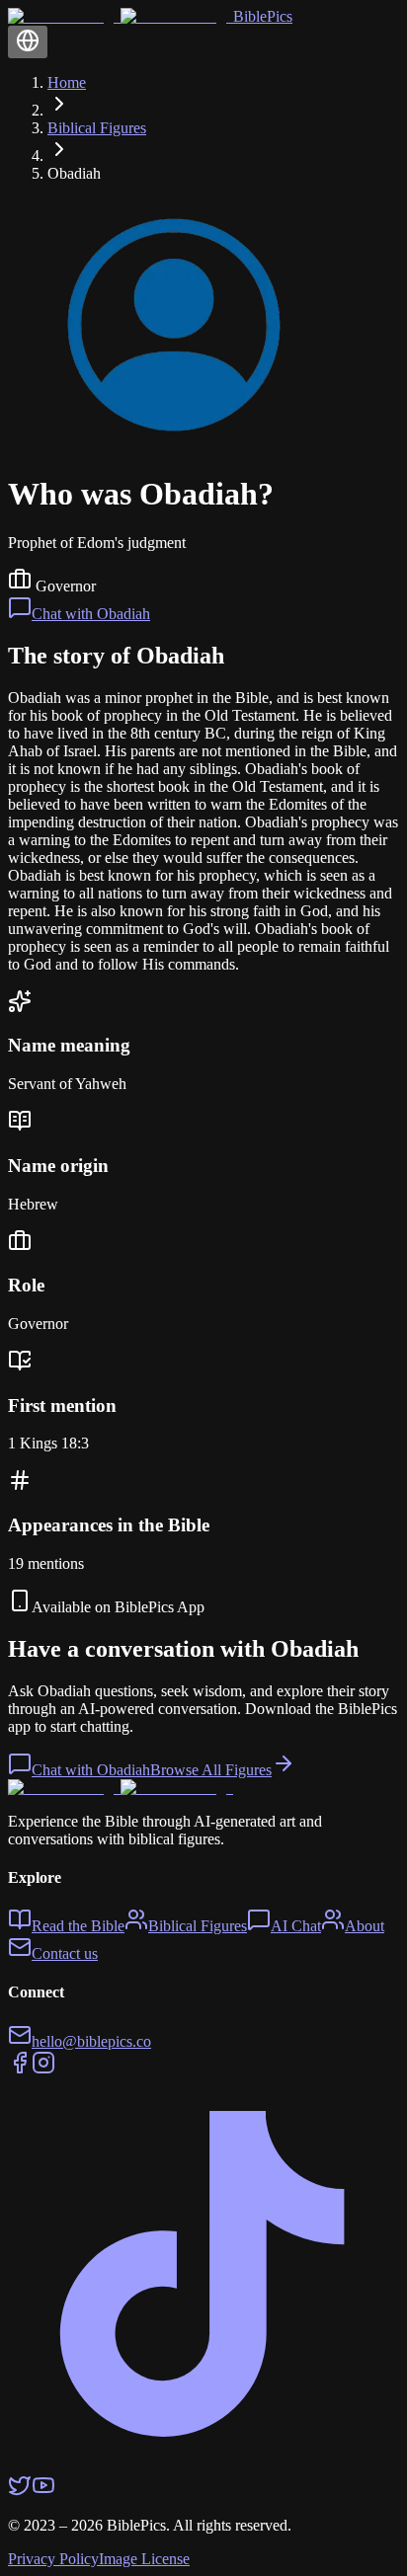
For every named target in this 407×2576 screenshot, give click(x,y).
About (365, 1926)
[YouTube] (43, 2492)
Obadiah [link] (74, 173)
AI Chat (296, 1926)
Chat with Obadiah (91, 614)
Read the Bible (78, 1926)
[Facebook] (20, 2069)
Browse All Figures (211, 1770)
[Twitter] (20, 2492)
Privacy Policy (53, 2559)
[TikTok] (203, 2464)
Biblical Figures (97, 128)
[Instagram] (43, 2069)
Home (67, 82)
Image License (144, 2559)
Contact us (65, 1953)
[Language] (28, 42)
